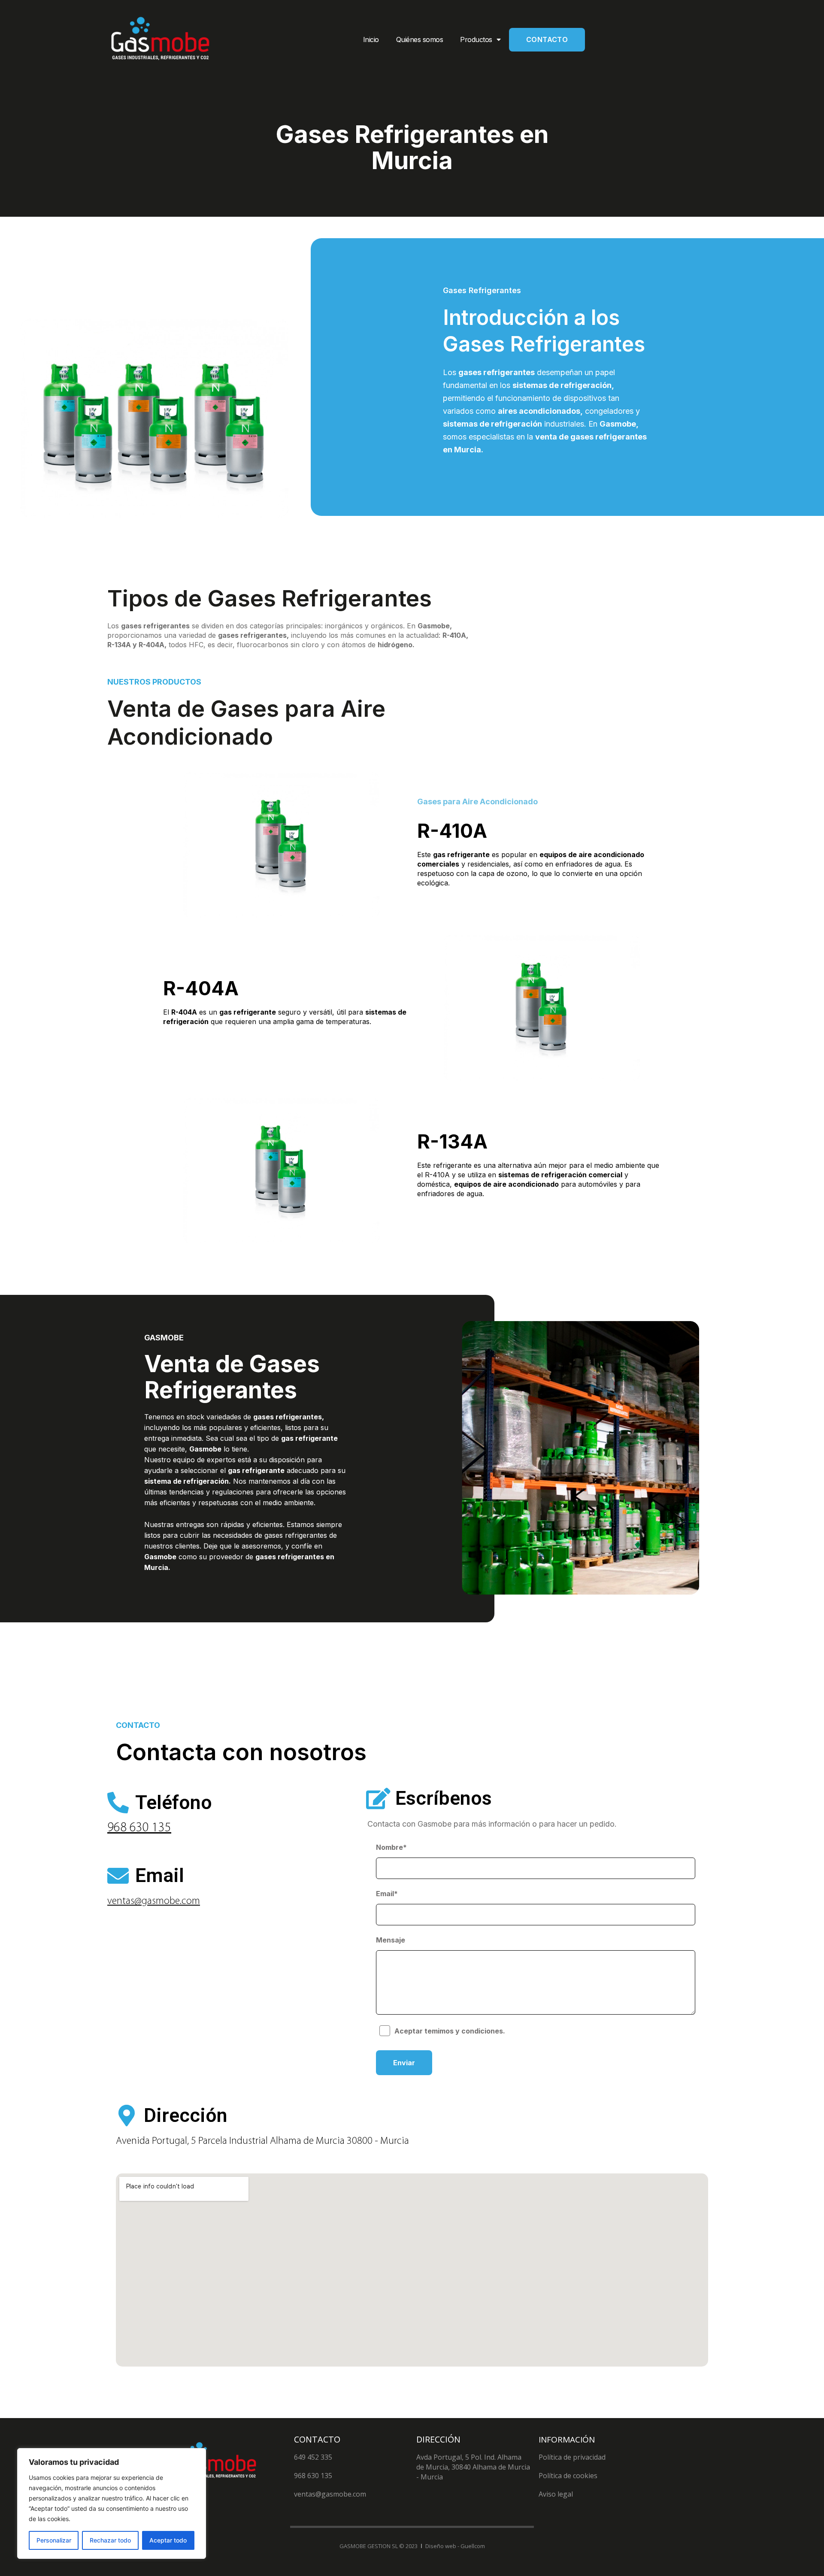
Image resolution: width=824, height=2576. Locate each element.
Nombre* (391, 1847)
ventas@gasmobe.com (154, 1901)
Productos (476, 39)
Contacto (547, 39)
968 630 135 (139, 1828)
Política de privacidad (572, 2457)
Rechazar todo (110, 2540)
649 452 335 (313, 2457)
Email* (387, 1894)
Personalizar (54, 2540)
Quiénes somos (420, 39)
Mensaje (391, 1940)
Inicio (371, 39)
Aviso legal (556, 2494)
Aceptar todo (168, 2540)
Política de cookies (568, 2476)
